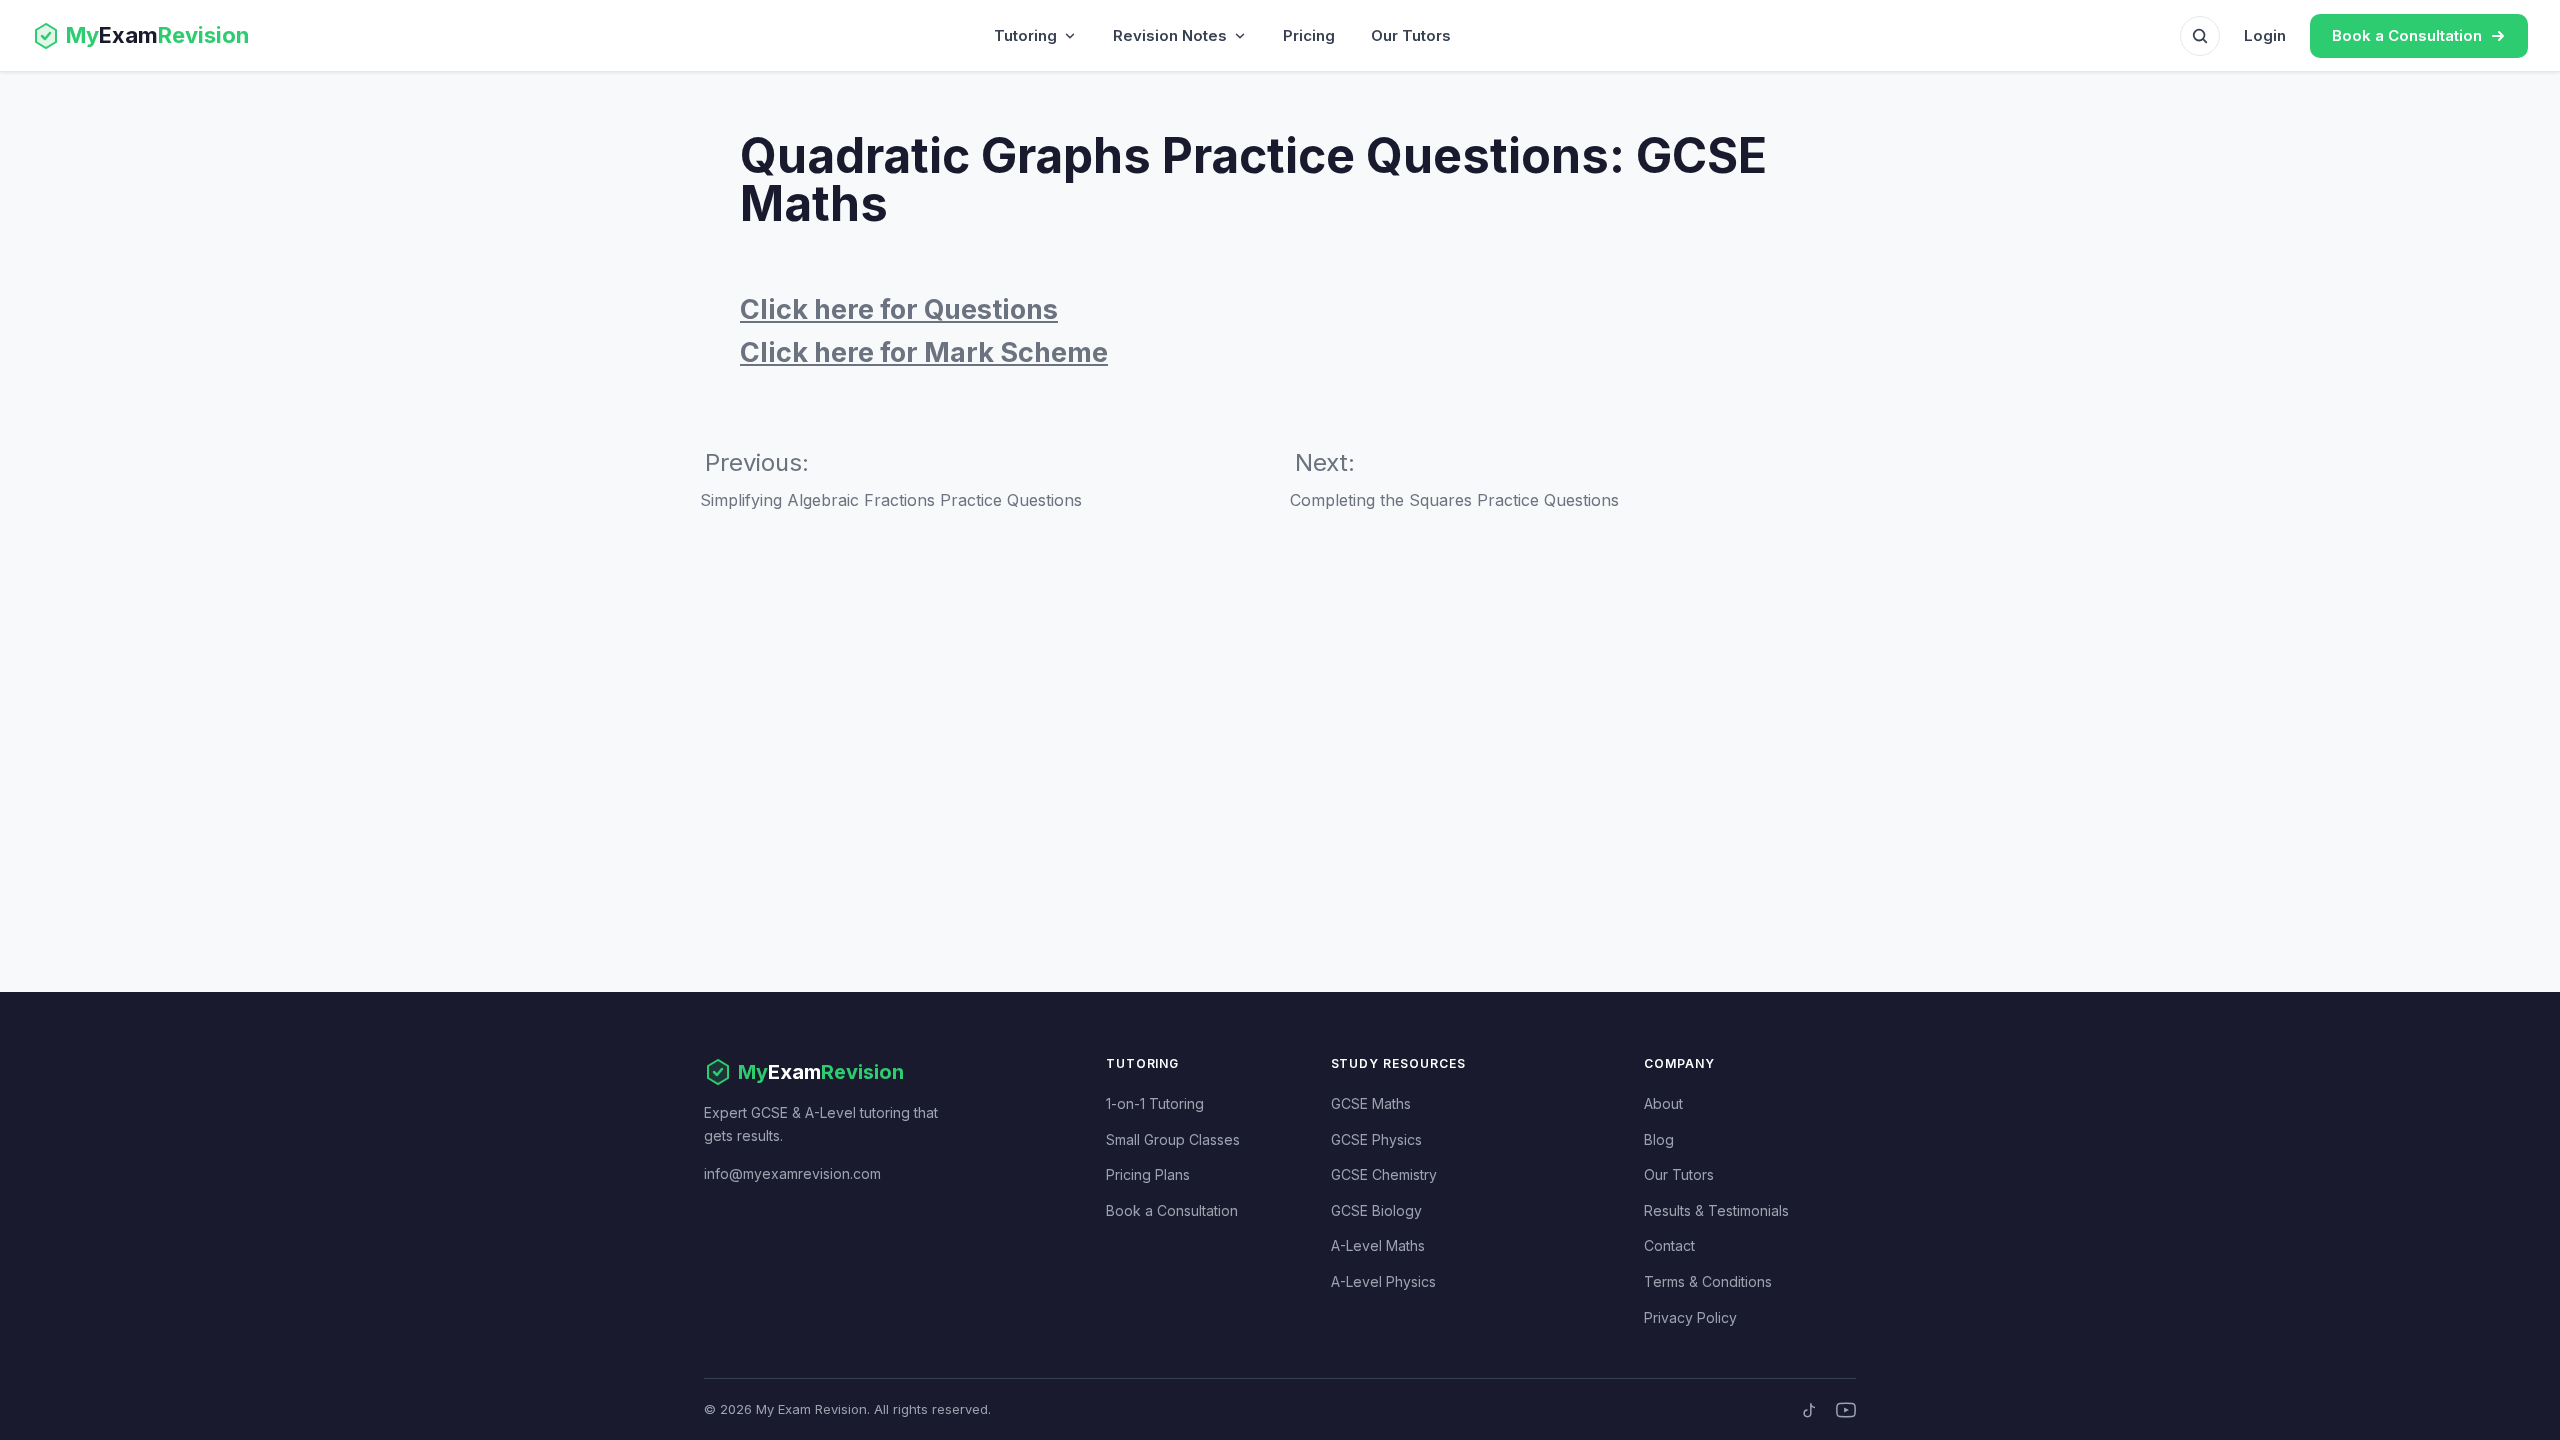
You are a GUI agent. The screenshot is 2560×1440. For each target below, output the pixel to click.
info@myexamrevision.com (792, 1173)
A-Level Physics (1383, 1281)
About (1663, 1103)
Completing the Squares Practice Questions (1454, 500)
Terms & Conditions (1708, 1281)
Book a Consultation (1172, 1210)
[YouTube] (1846, 1410)
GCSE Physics (1376, 1139)
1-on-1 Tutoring (1155, 1103)
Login (2265, 35)
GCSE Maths (1371, 1103)
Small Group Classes (1173, 1139)
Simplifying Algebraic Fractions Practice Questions (891, 500)
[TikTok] (1810, 1410)
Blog (1659, 1139)
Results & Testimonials (1716, 1210)
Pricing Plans (1148, 1174)
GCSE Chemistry (1384, 1174)
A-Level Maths (1378, 1245)
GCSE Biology (1376, 1210)
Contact (1669, 1245)
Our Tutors (1411, 35)
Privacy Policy (1690, 1317)
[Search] (2200, 36)
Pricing (1309, 35)
